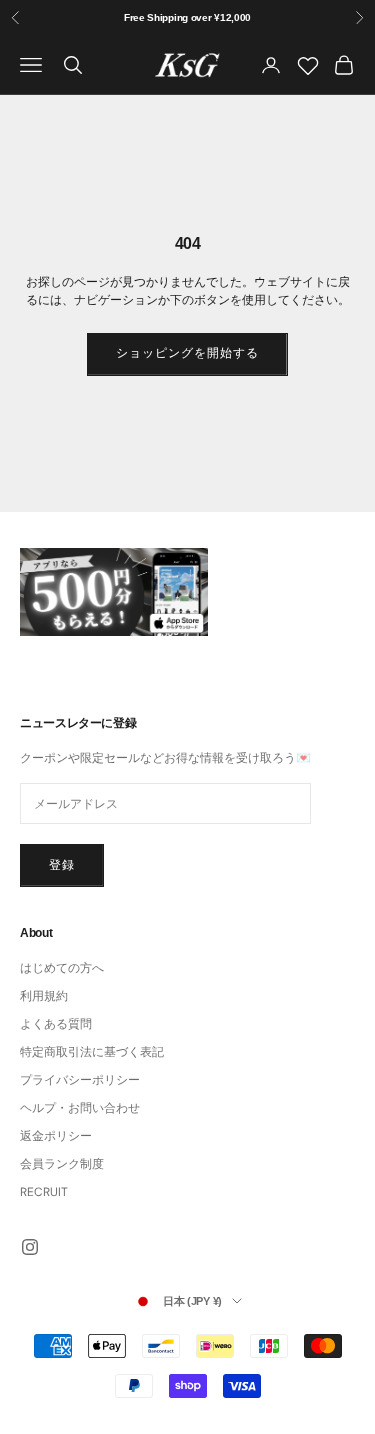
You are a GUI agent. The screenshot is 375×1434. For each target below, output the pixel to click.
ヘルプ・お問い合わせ (80, 1108)
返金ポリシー (56, 1136)
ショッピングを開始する (187, 353)
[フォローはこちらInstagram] (30, 1247)
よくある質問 (56, 1024)
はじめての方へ (62, 968)
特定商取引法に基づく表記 (92, 1052)
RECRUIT (44, 1192)
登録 (62, 865)
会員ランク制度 (62, 1164)
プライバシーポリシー (80, 1080)
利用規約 (44, 996)
